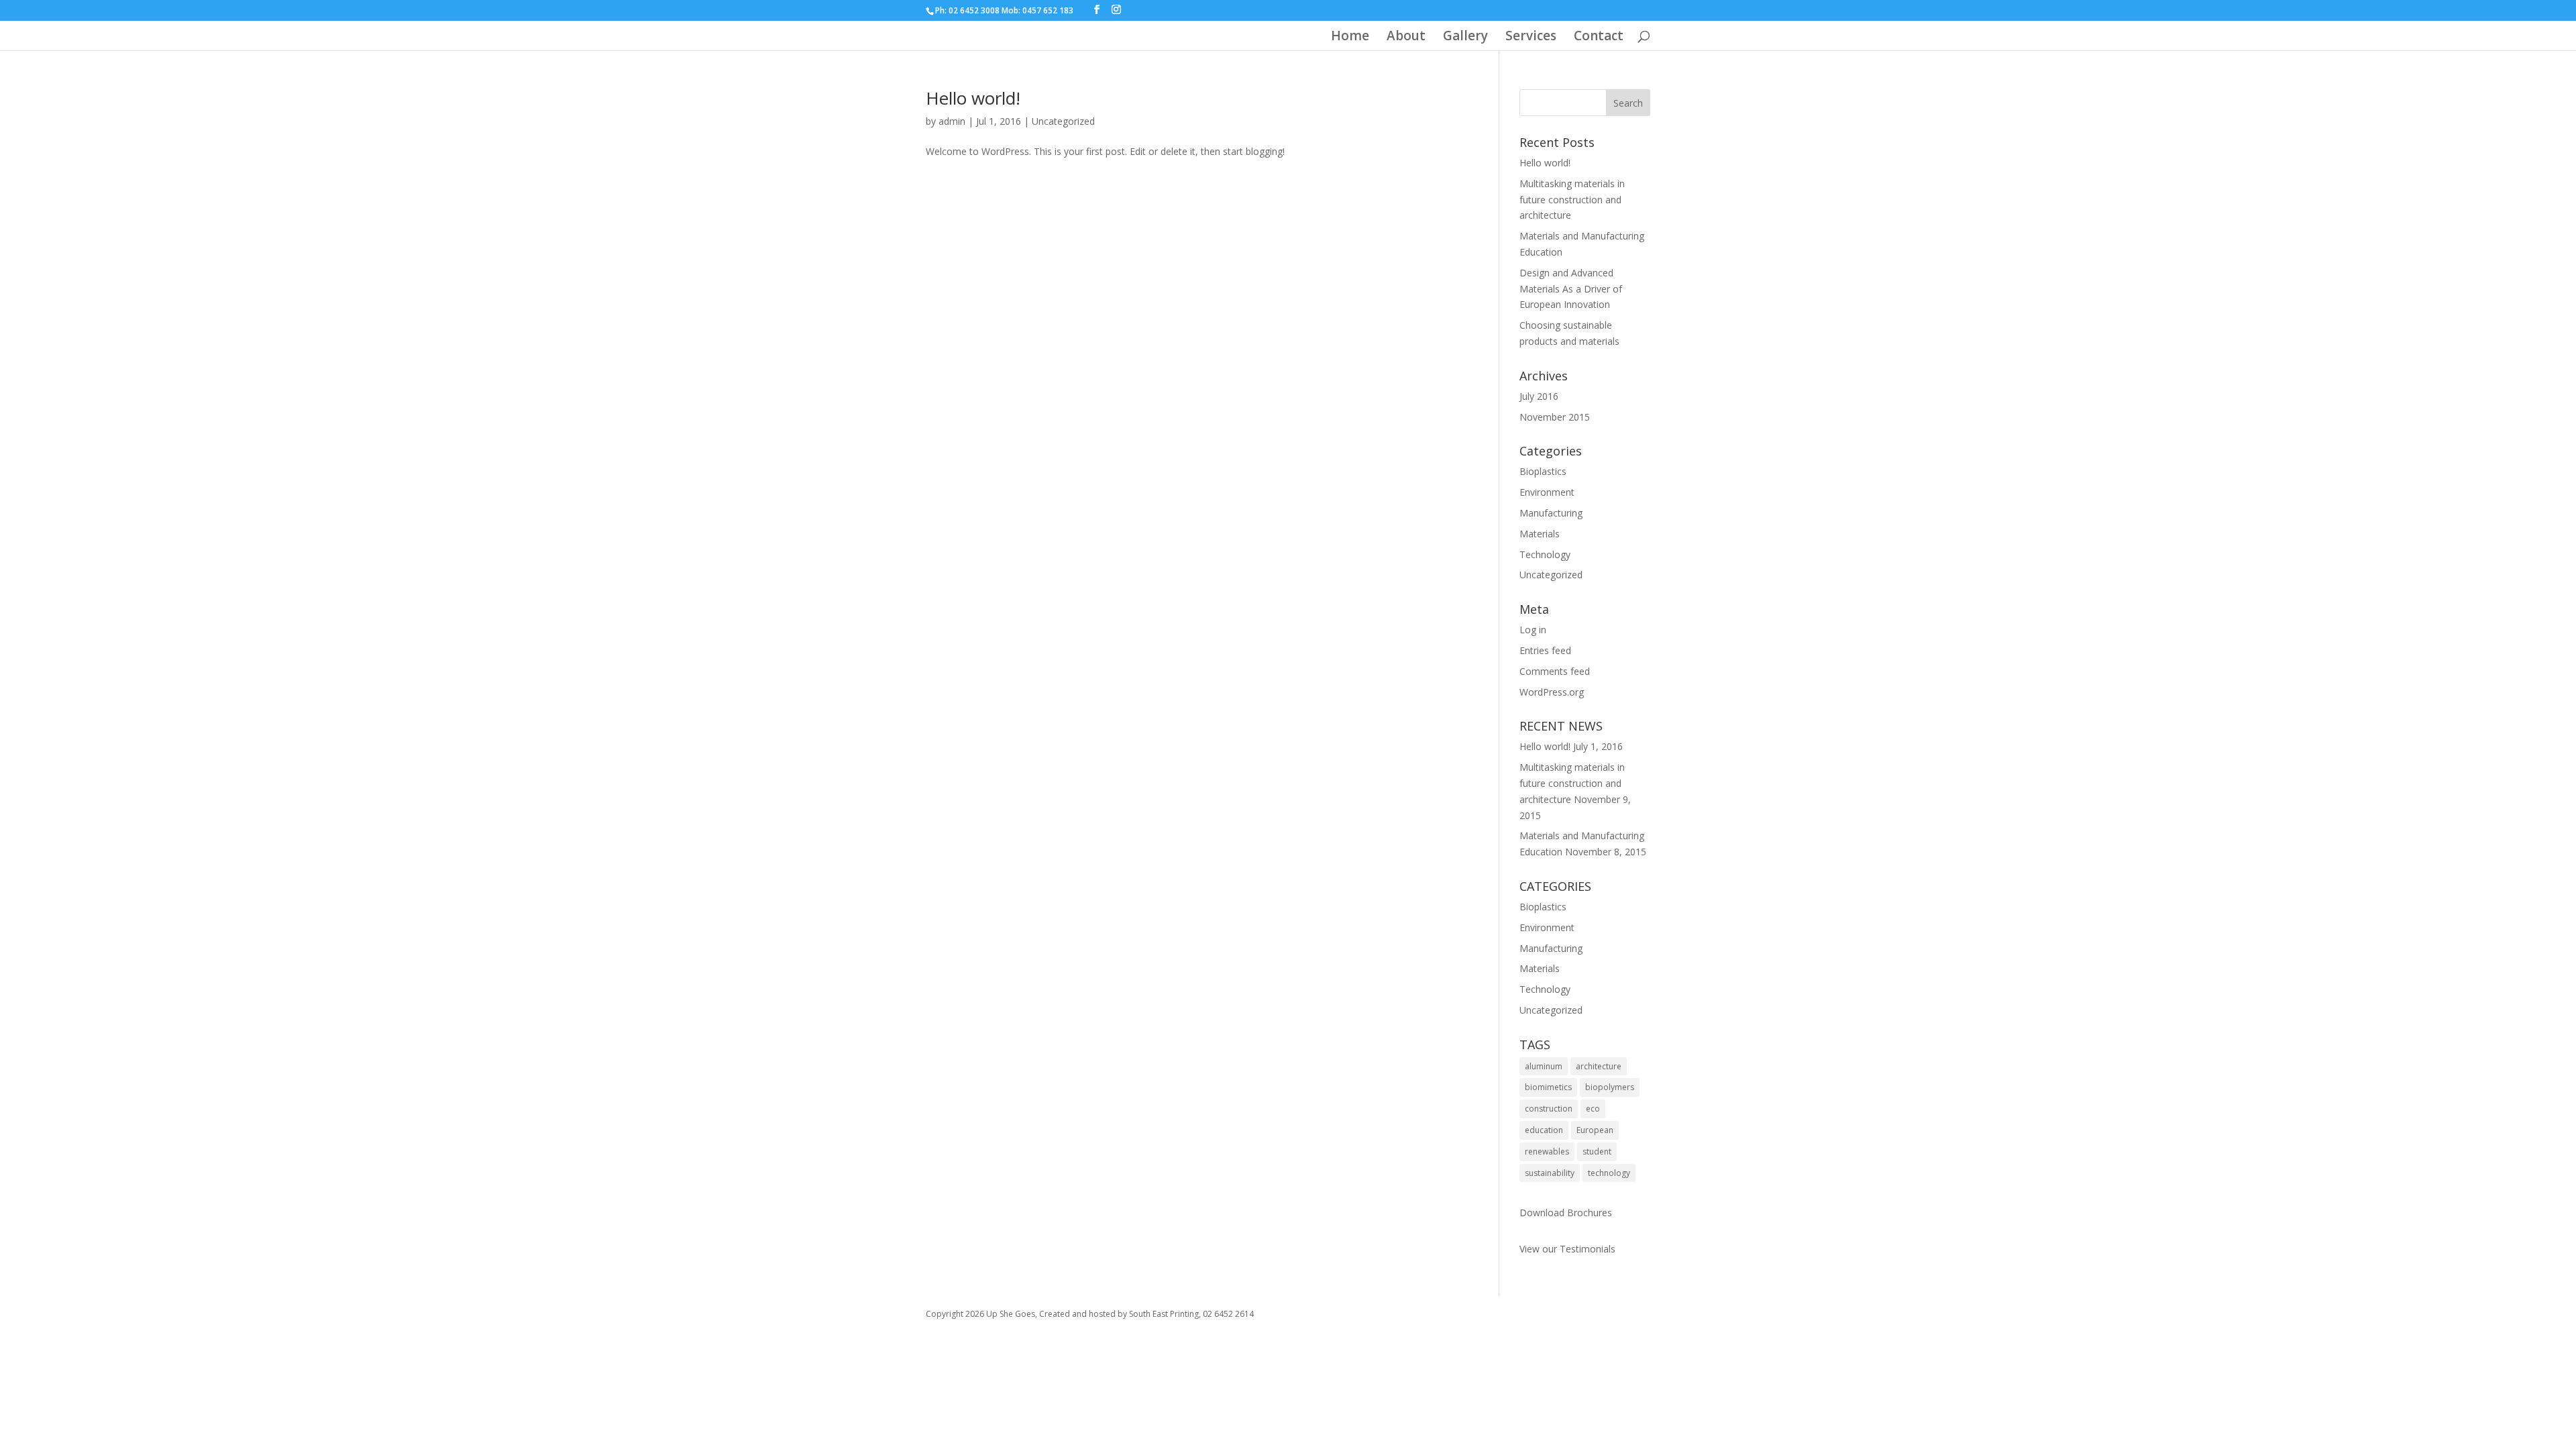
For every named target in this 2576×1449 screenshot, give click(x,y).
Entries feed (1545, 650)
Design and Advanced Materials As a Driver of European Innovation (1571, 289)
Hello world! (973, 98)
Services (1531, 38)
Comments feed (1555, 671)
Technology (1545, 554)
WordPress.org (1552, 692)
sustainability (1550, 1173)
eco (1593, 1109)
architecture (1599, 1066)
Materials (1540, 534)
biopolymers (1610, 1087)
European (1595, 1130)
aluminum (1544, 1066)
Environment (1547, 492)
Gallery (1465, 38)
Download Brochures (1566, 1213)
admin (952, 121)
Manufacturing (1551, 513)
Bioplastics (1543, 471)
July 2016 (1539, 396)
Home (1350, 38)
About (1406, 38)
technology (1609, 1173)
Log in (1533, 630)
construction (1549, 1109)
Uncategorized (1063, 121)
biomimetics (1548, 1087)
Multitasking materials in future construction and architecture (1572, 200)
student (1597, 1151)
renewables (1547, 1151)
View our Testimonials (1567, 1249)
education (1544, 1130)
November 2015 (1555, 417)
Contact (1599, 38)
